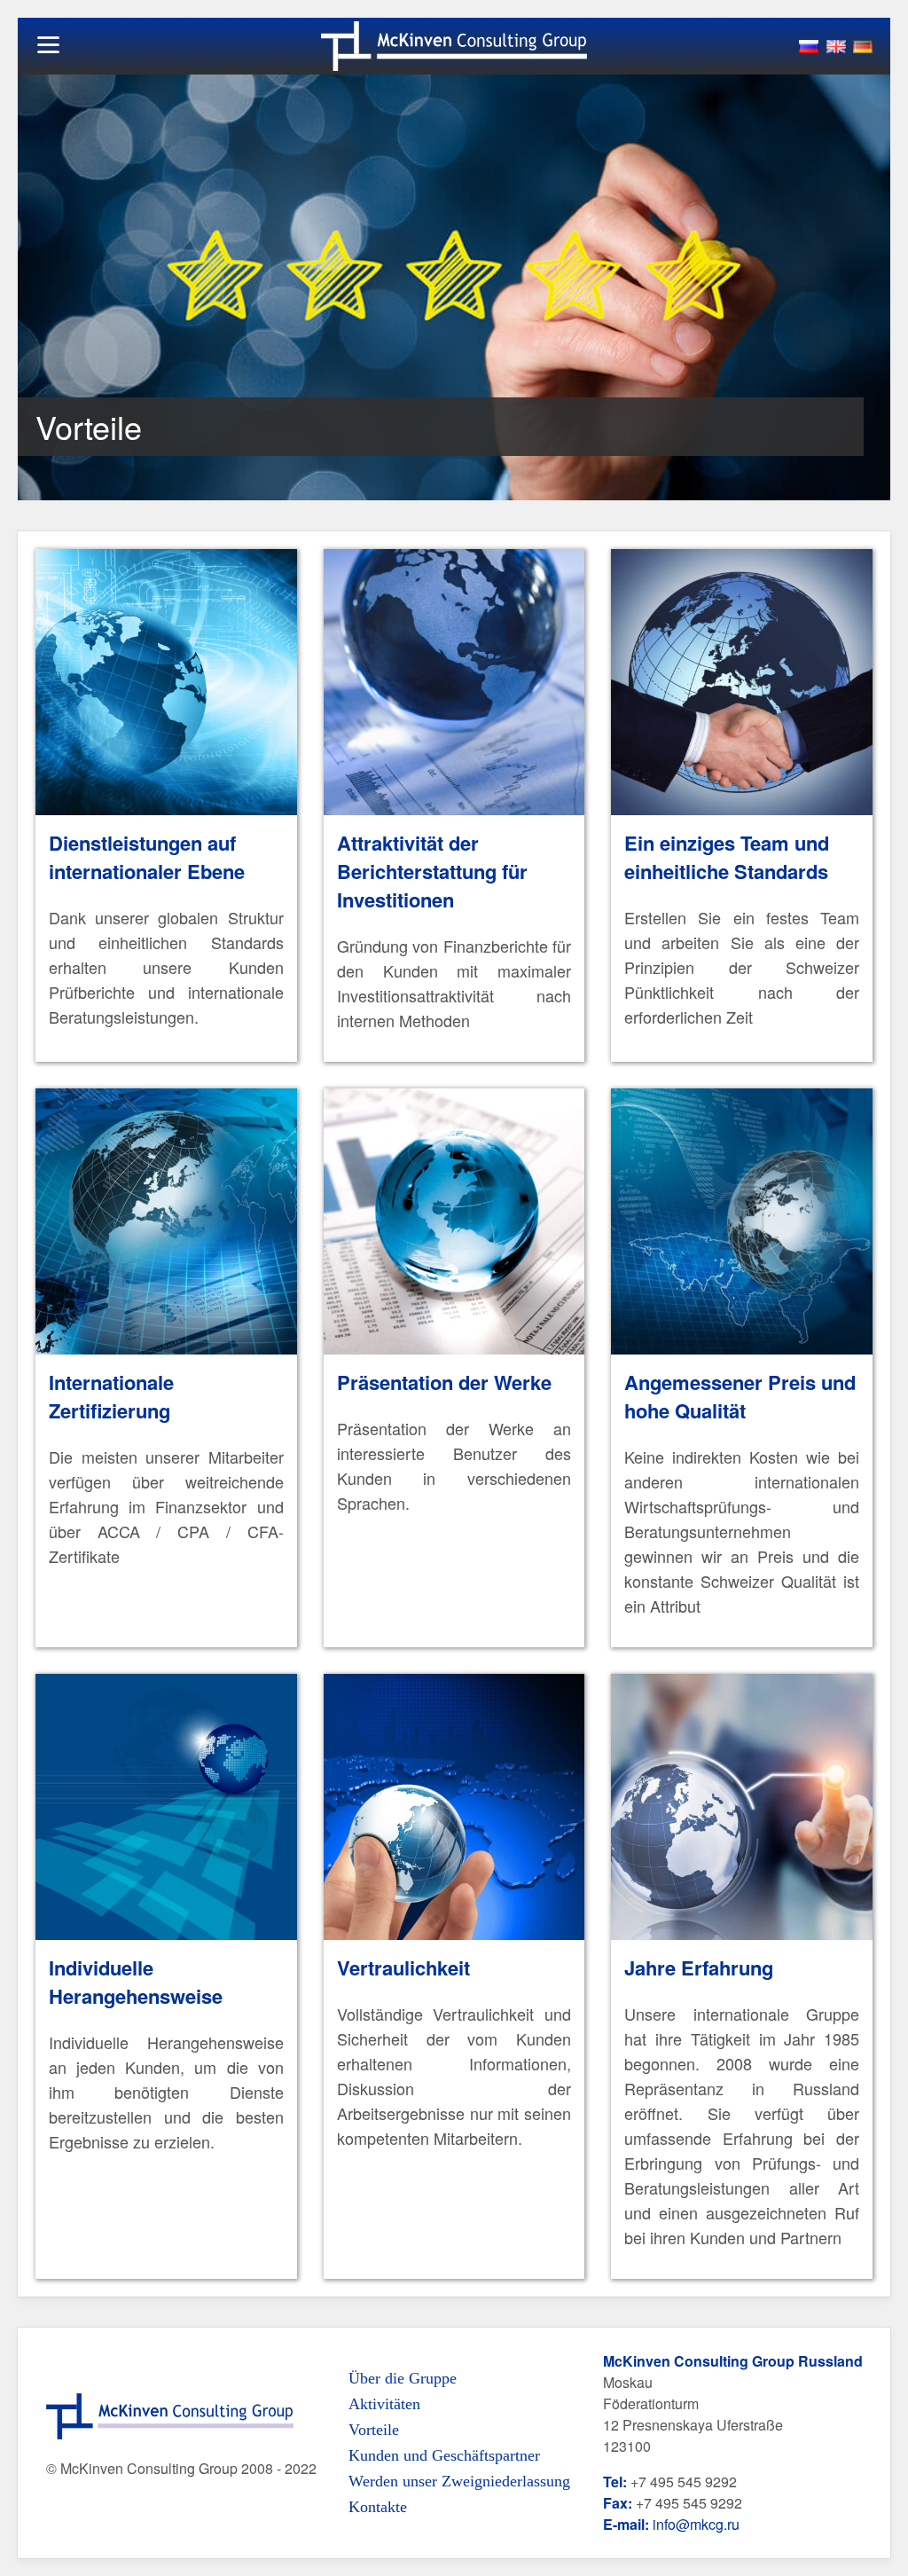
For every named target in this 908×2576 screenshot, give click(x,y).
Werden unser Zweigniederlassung (459, 2481)
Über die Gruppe (403, 2378)
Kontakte (378, 2507)
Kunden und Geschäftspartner (444, 2455)
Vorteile (374, 2430)
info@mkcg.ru (696, 2524)
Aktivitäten (384, 2404)
